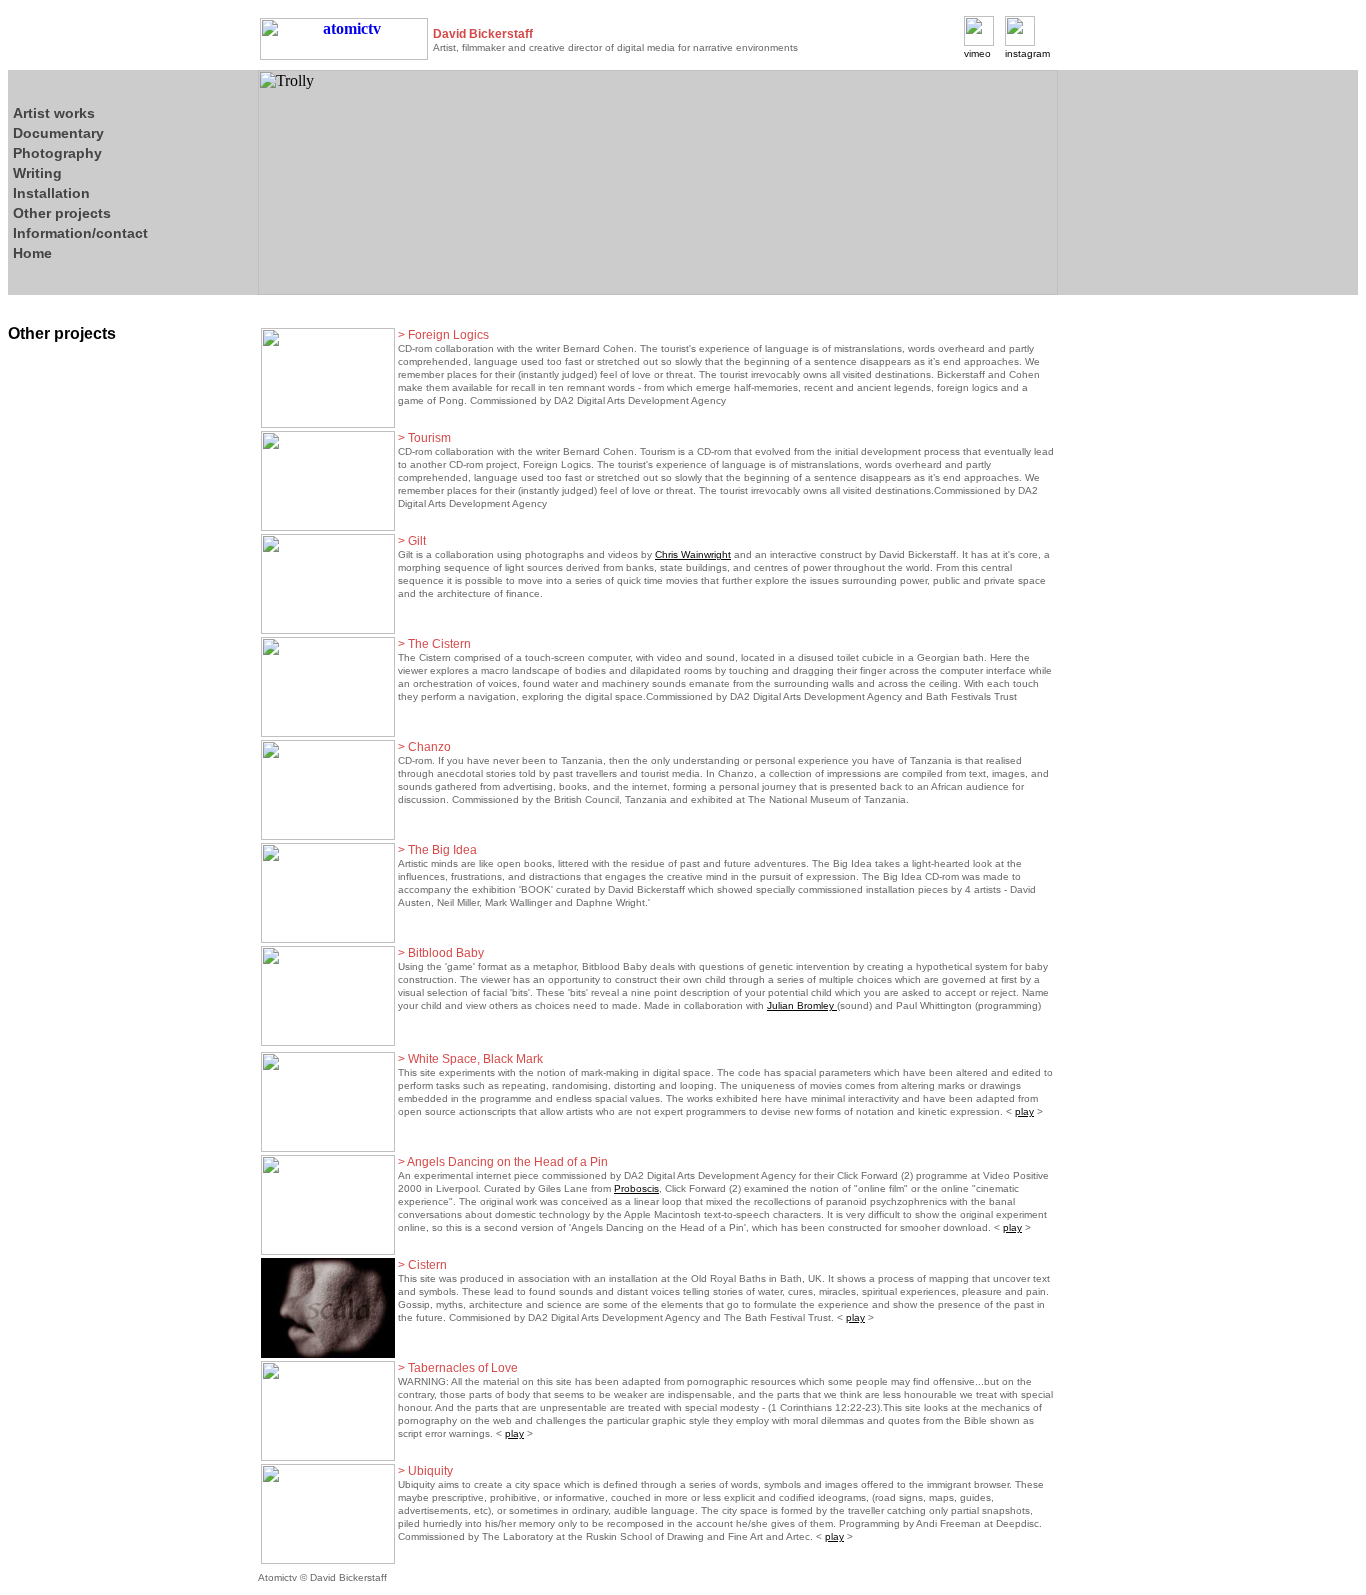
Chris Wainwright (693, 554)
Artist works (54, 113)
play (1024, 1111)
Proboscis (636, 1188)
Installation (51, 193)
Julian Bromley (802, 1005)
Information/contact (80, 233)
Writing (37, 173)
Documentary (58, 133)
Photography (57, 153)
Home (32, 253)
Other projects (62, 213)
